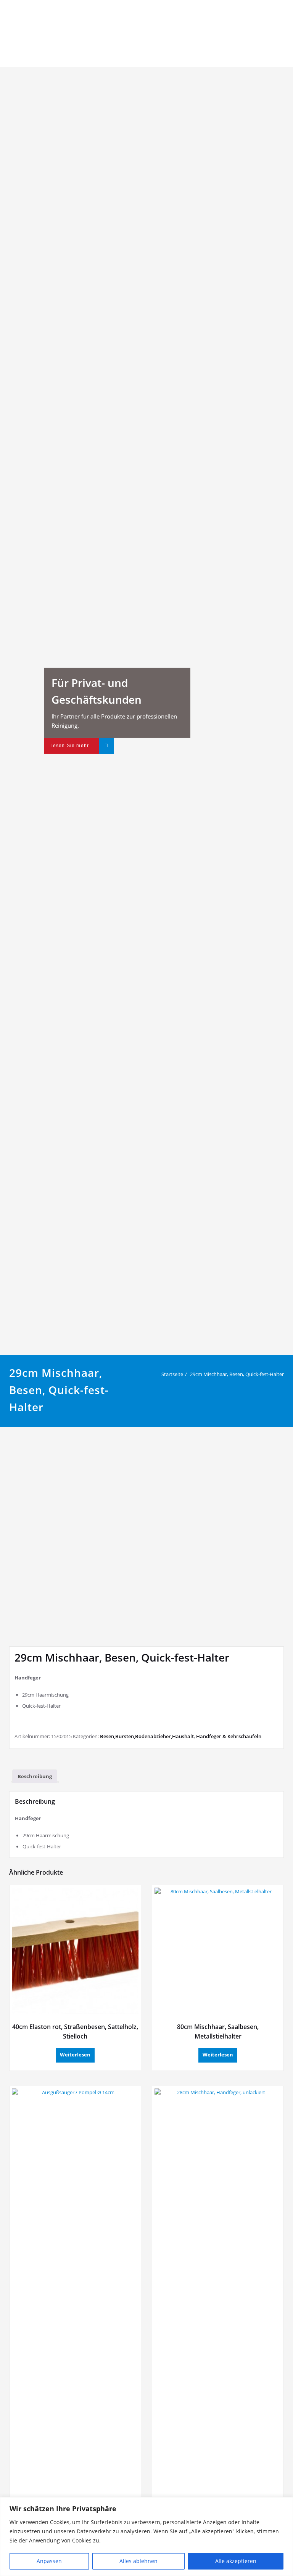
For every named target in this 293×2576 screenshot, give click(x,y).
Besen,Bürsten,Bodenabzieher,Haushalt (147, 1736)
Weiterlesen (75, 2055)
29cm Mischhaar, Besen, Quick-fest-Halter (237, 1374)
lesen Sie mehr (70, 746)
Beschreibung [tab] (35, 1776)
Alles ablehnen (138, 2561)
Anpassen (49, 2561)
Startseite (172, 1374)
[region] (146, 2537)
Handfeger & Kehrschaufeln (229, 1736)
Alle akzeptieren (236, 2561)
